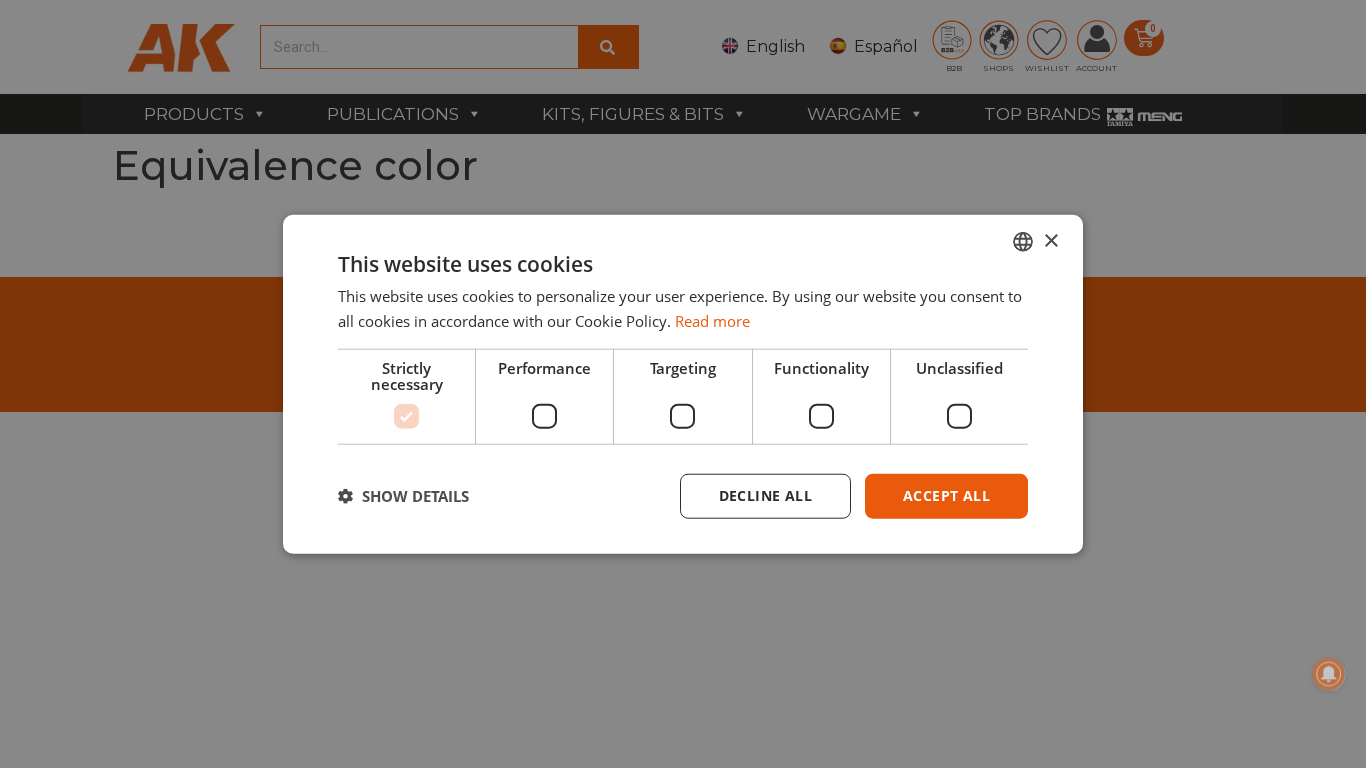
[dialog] (683, 384)
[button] (403, 496)
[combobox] (1023, 242)
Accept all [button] (946, 495)
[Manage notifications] (1329, 674)
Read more (712, 321)
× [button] (1050, 240)
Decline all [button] (765, 495)
